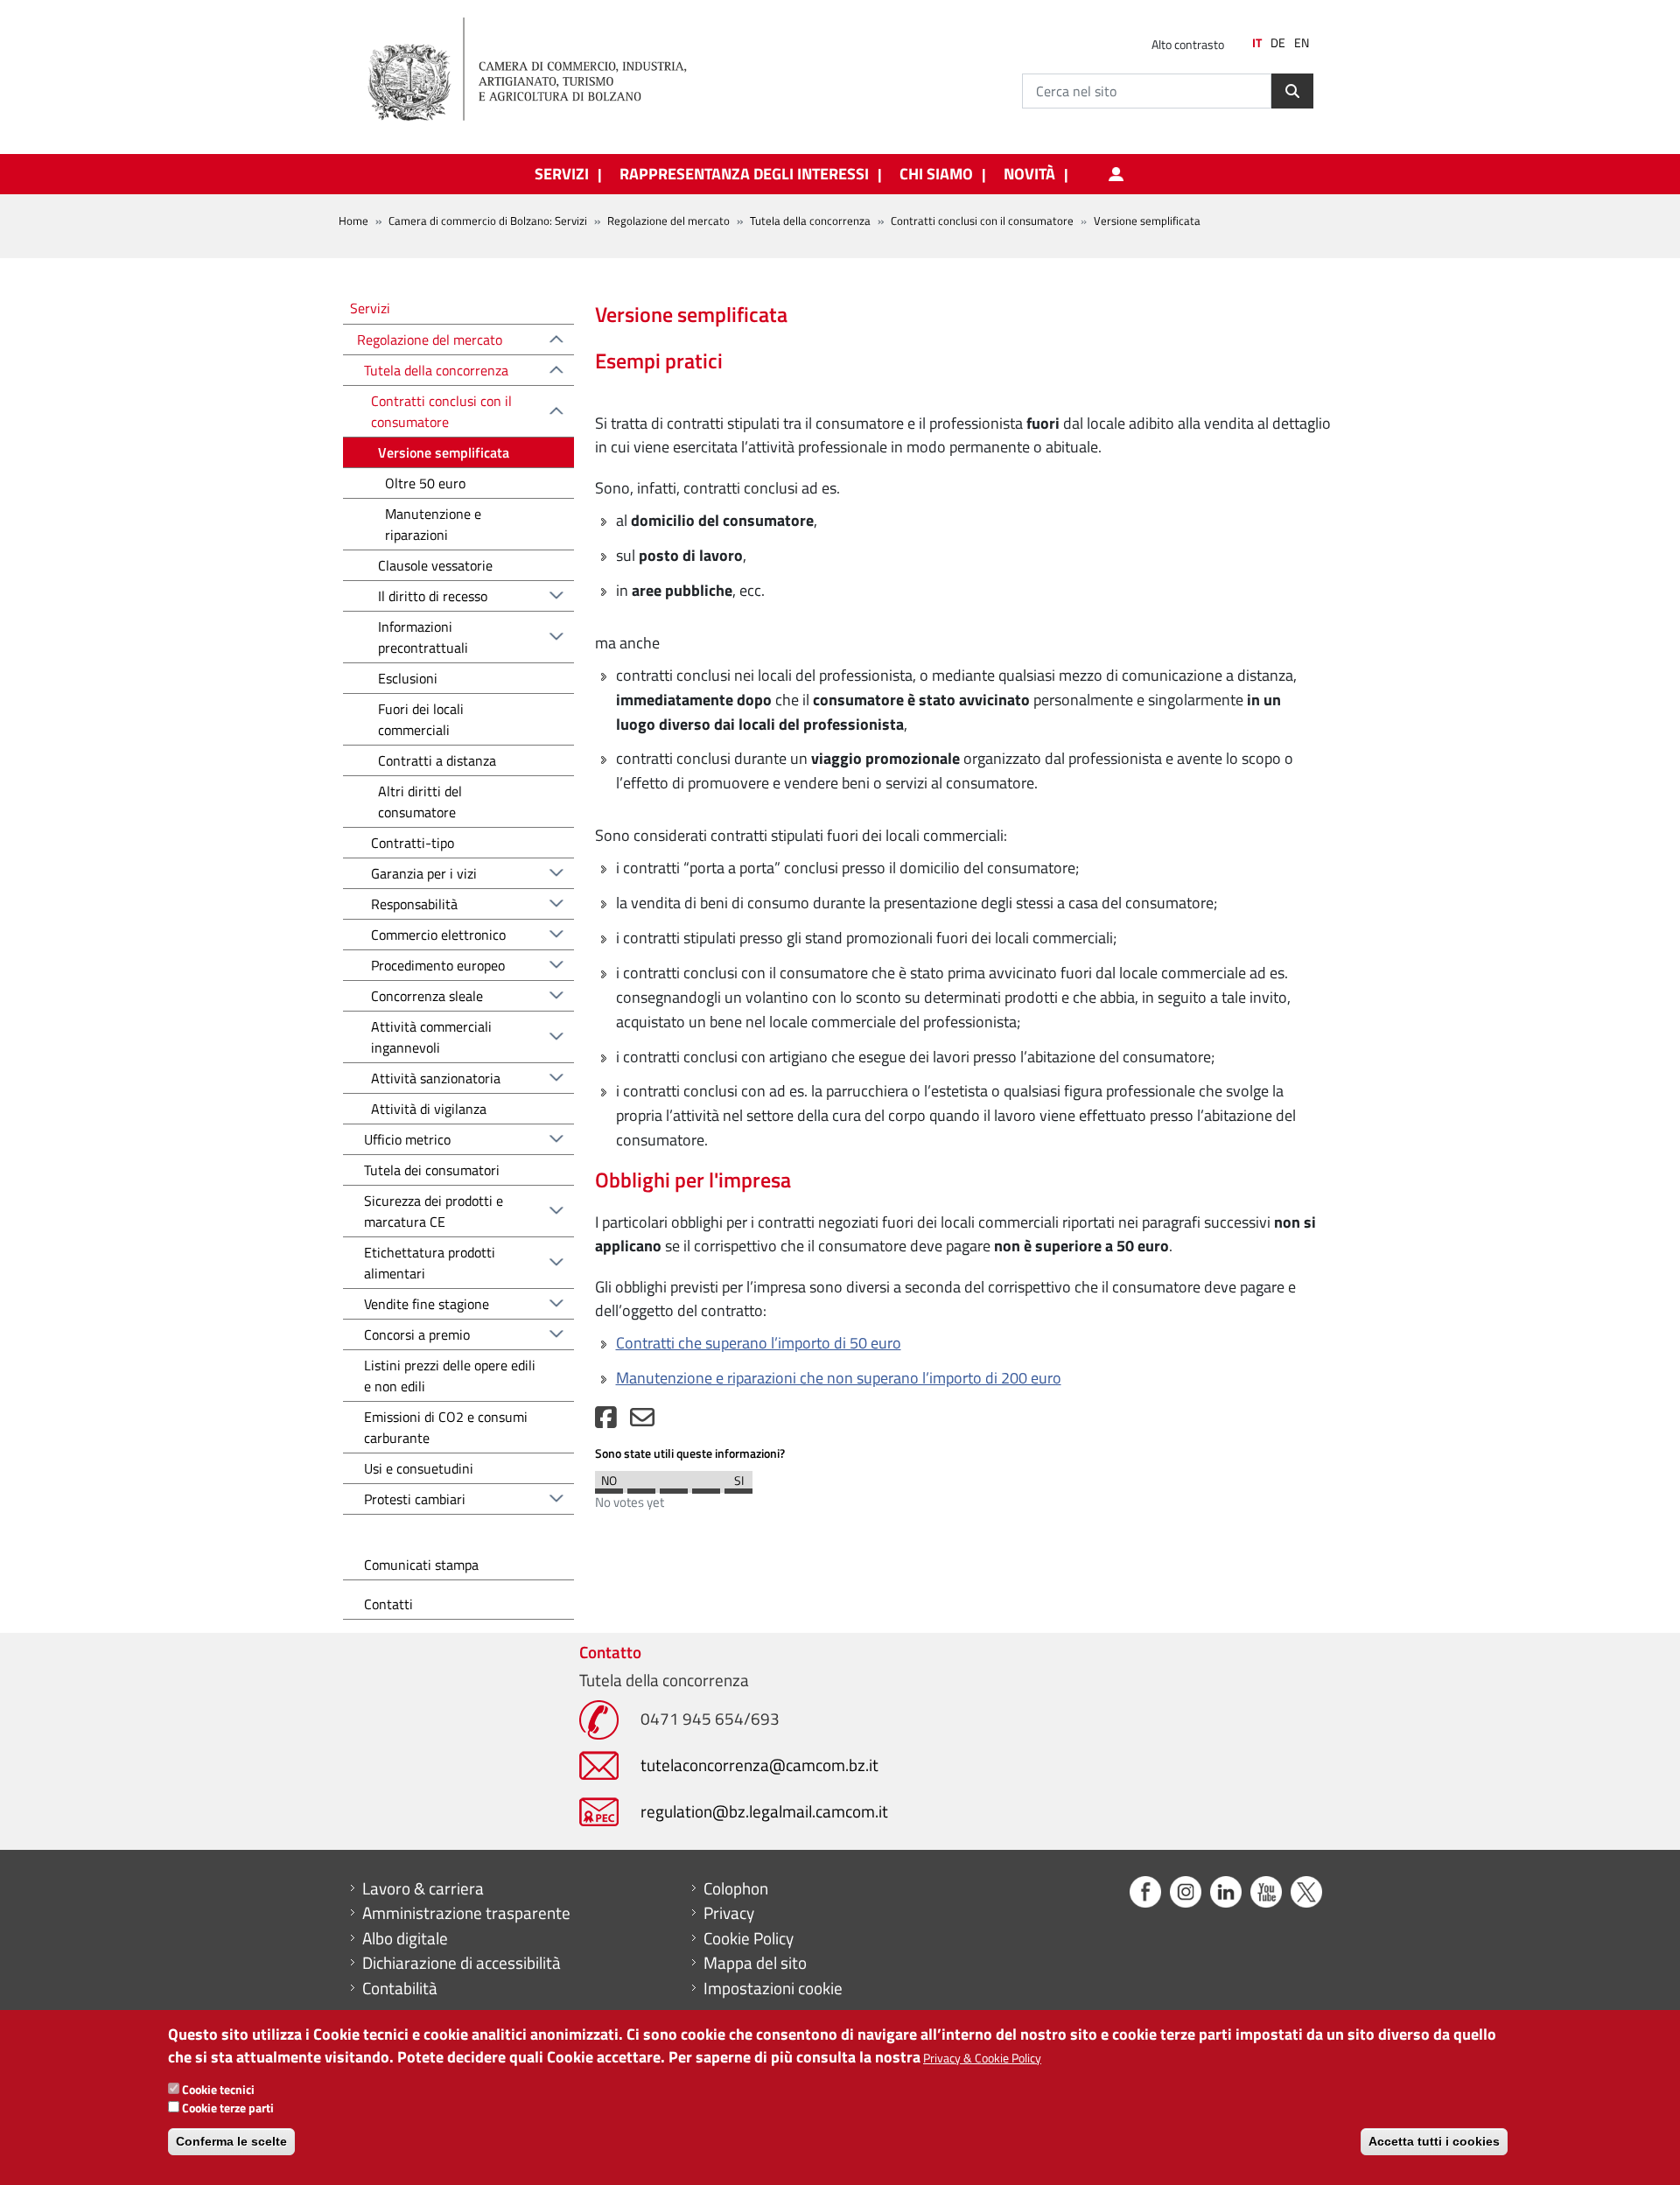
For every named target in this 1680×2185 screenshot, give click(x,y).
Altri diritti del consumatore (420, 802)
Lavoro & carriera (423, 1888)
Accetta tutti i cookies (1434, 2141)
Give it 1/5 (609, 1487)
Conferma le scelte (231, 2141)
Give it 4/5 (706, 1487)
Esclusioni (408, 678)
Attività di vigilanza (429, 1109)
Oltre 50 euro (425, 483)
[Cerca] (1292, 91)
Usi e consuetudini (419, 1468)
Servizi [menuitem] (562, 174)
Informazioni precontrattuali (423, 637)
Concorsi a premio (417, 1334)
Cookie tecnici (218, 2088)
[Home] (542, 70)
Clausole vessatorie (435, 565)
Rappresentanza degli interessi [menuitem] (744, 174)
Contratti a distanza (437, 760)
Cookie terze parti (228, 2107)
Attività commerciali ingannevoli (431, 1037)
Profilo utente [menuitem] (1116, 174)
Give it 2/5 (641, 1487)
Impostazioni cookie (773, 1988)
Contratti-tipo (413, 843)
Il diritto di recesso (433, 596)
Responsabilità (414, 904)
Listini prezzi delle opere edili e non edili (450, 1376)
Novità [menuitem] (1029, 174)
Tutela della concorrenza (810, 221)
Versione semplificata (444, 452)
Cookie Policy (749, 1938)
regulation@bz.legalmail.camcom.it (764, 1811)
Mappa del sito (755, 1963)
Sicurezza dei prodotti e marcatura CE (434, 1211)
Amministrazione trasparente (466, 1913)
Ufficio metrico (407, 1139)
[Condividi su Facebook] (606, 1422)
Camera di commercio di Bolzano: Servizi (488, 221)
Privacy (729, 1913)
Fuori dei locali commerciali (421, 719)
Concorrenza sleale (427, 996)
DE (1278, 43)
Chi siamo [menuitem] (936, 174)
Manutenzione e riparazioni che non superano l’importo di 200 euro (839, 1378)
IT (1257, 43)
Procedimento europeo (438, 965)
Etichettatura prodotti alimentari (430, 1263)
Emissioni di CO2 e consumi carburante (446, 1427)
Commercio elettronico (438, 935)
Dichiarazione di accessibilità (462, 1963)
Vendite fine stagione (427, 1304)
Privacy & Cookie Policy (982, 2057)
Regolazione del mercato (668, 221)
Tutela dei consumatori (432, 1170)
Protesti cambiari (415, 1499)
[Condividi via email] (642, 1422)
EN (1302, 43)
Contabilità (400, 1988)
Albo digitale (405, 1938)
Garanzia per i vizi (424, 873)
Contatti (388, 1604)
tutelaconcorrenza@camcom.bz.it (759, 1765)
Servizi (370, 308)
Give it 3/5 (674, 1487)
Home (353, 221)
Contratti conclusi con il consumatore (982, 221)
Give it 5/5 (738, 1487)
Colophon (736, 1888)
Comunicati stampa (421, 1565)
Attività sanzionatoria (436, 1078)
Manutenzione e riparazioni (433, 524)
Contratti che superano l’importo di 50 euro (759, 1343)
